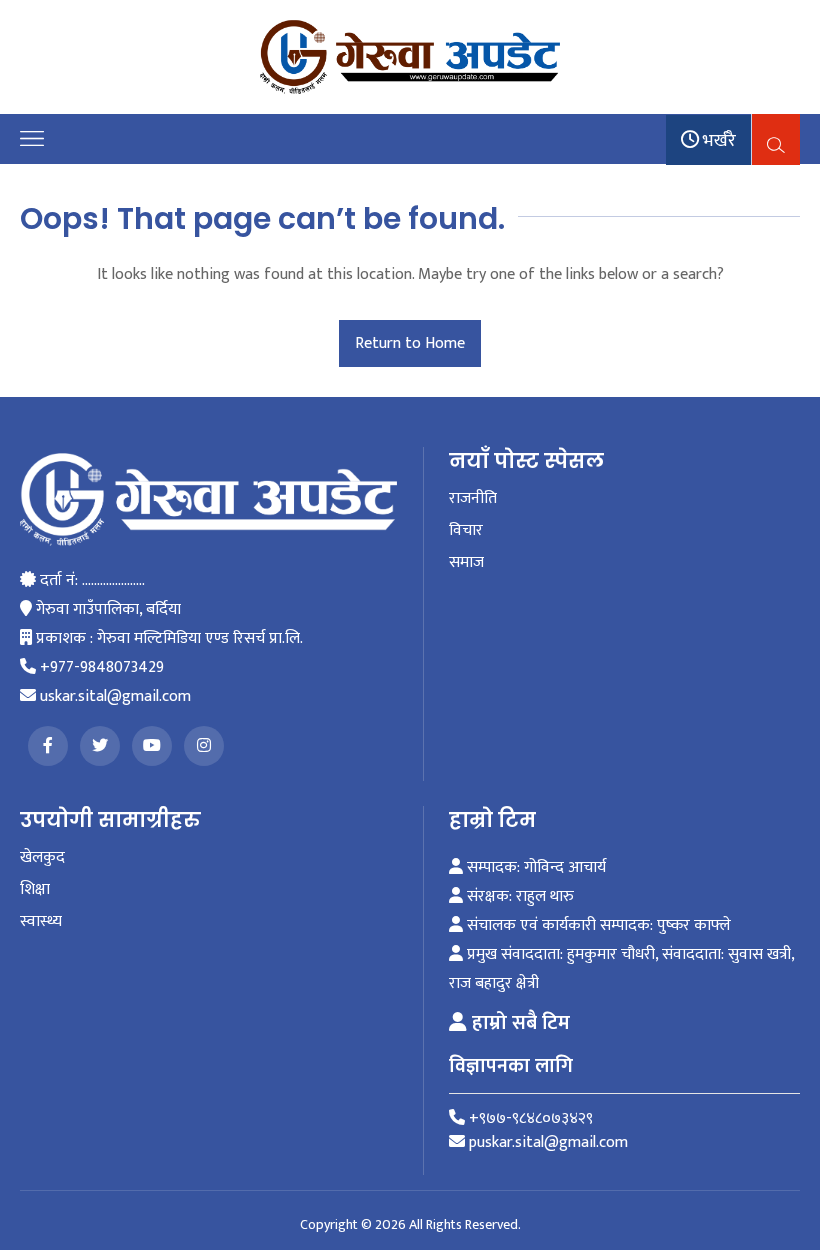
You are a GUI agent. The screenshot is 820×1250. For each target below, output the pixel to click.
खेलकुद (42, 858)
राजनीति (473, 499)
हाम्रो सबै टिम (518, 1023)
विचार (466, 531)
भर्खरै (717, 141)
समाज (466, 563)
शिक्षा (35, 890)
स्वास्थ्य (41, 922)
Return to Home (410, 343)
